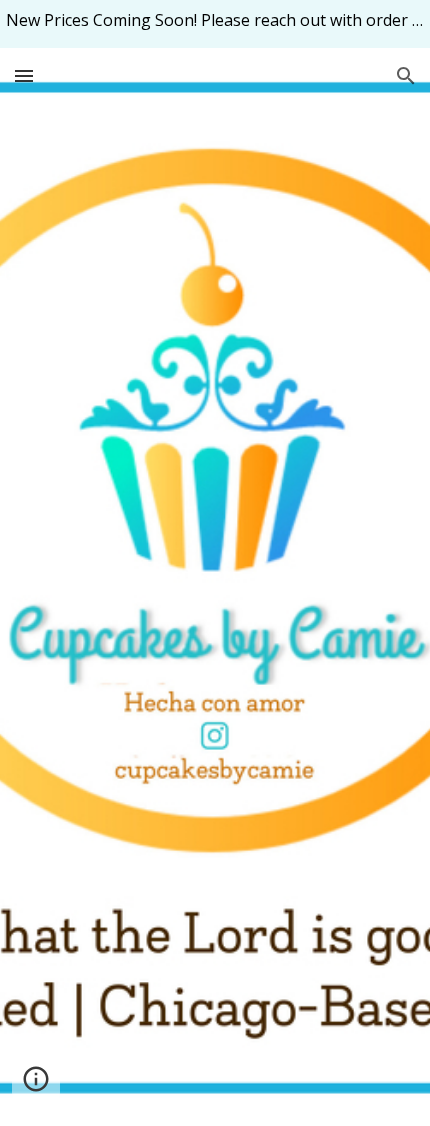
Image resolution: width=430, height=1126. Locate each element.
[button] (24, 75)
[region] (215, 24)
